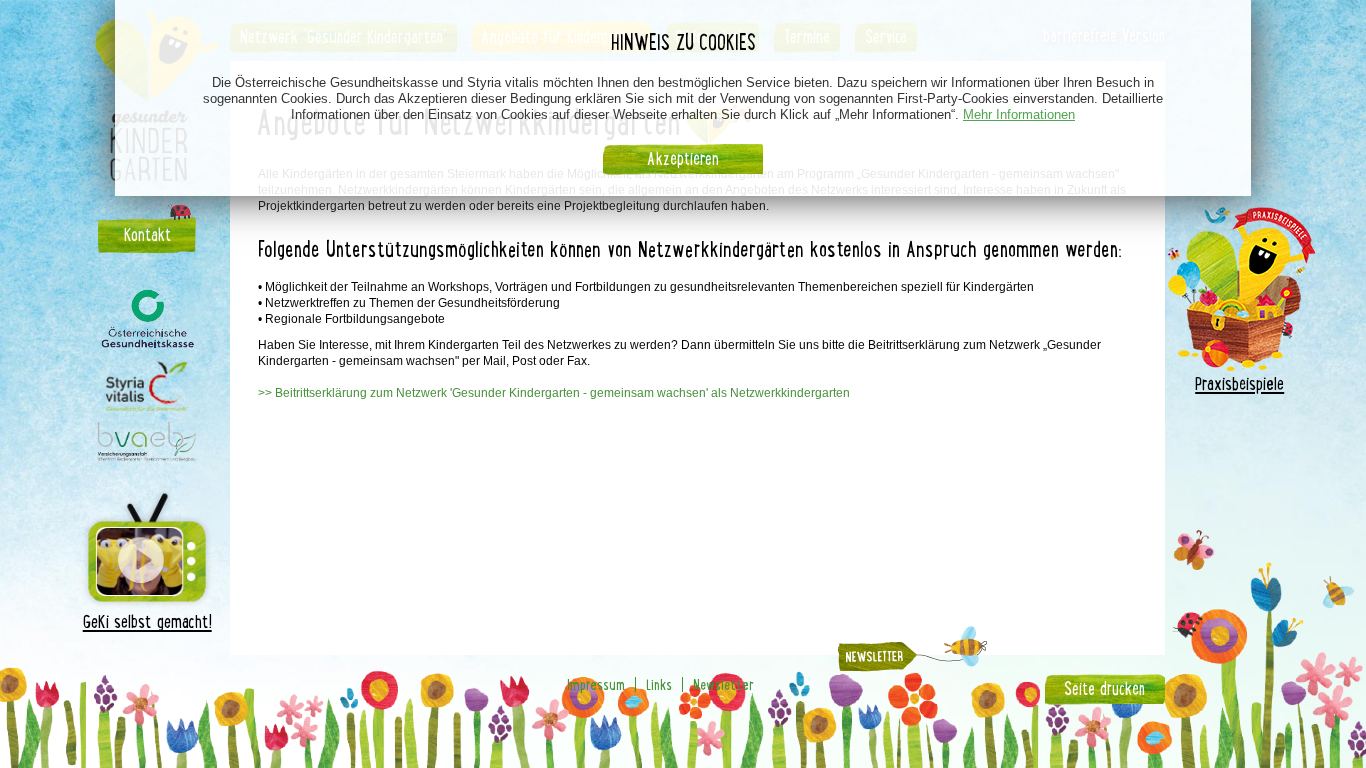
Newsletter (723, 684)
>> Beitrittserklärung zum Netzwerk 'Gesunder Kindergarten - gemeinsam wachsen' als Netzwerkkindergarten (554, 393)
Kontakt (147, 235)
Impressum (596, 684)
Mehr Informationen (1019, 114)
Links (659, 684)
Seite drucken (1104, 689)
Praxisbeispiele (1239, 383)
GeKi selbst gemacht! (147, 621)
